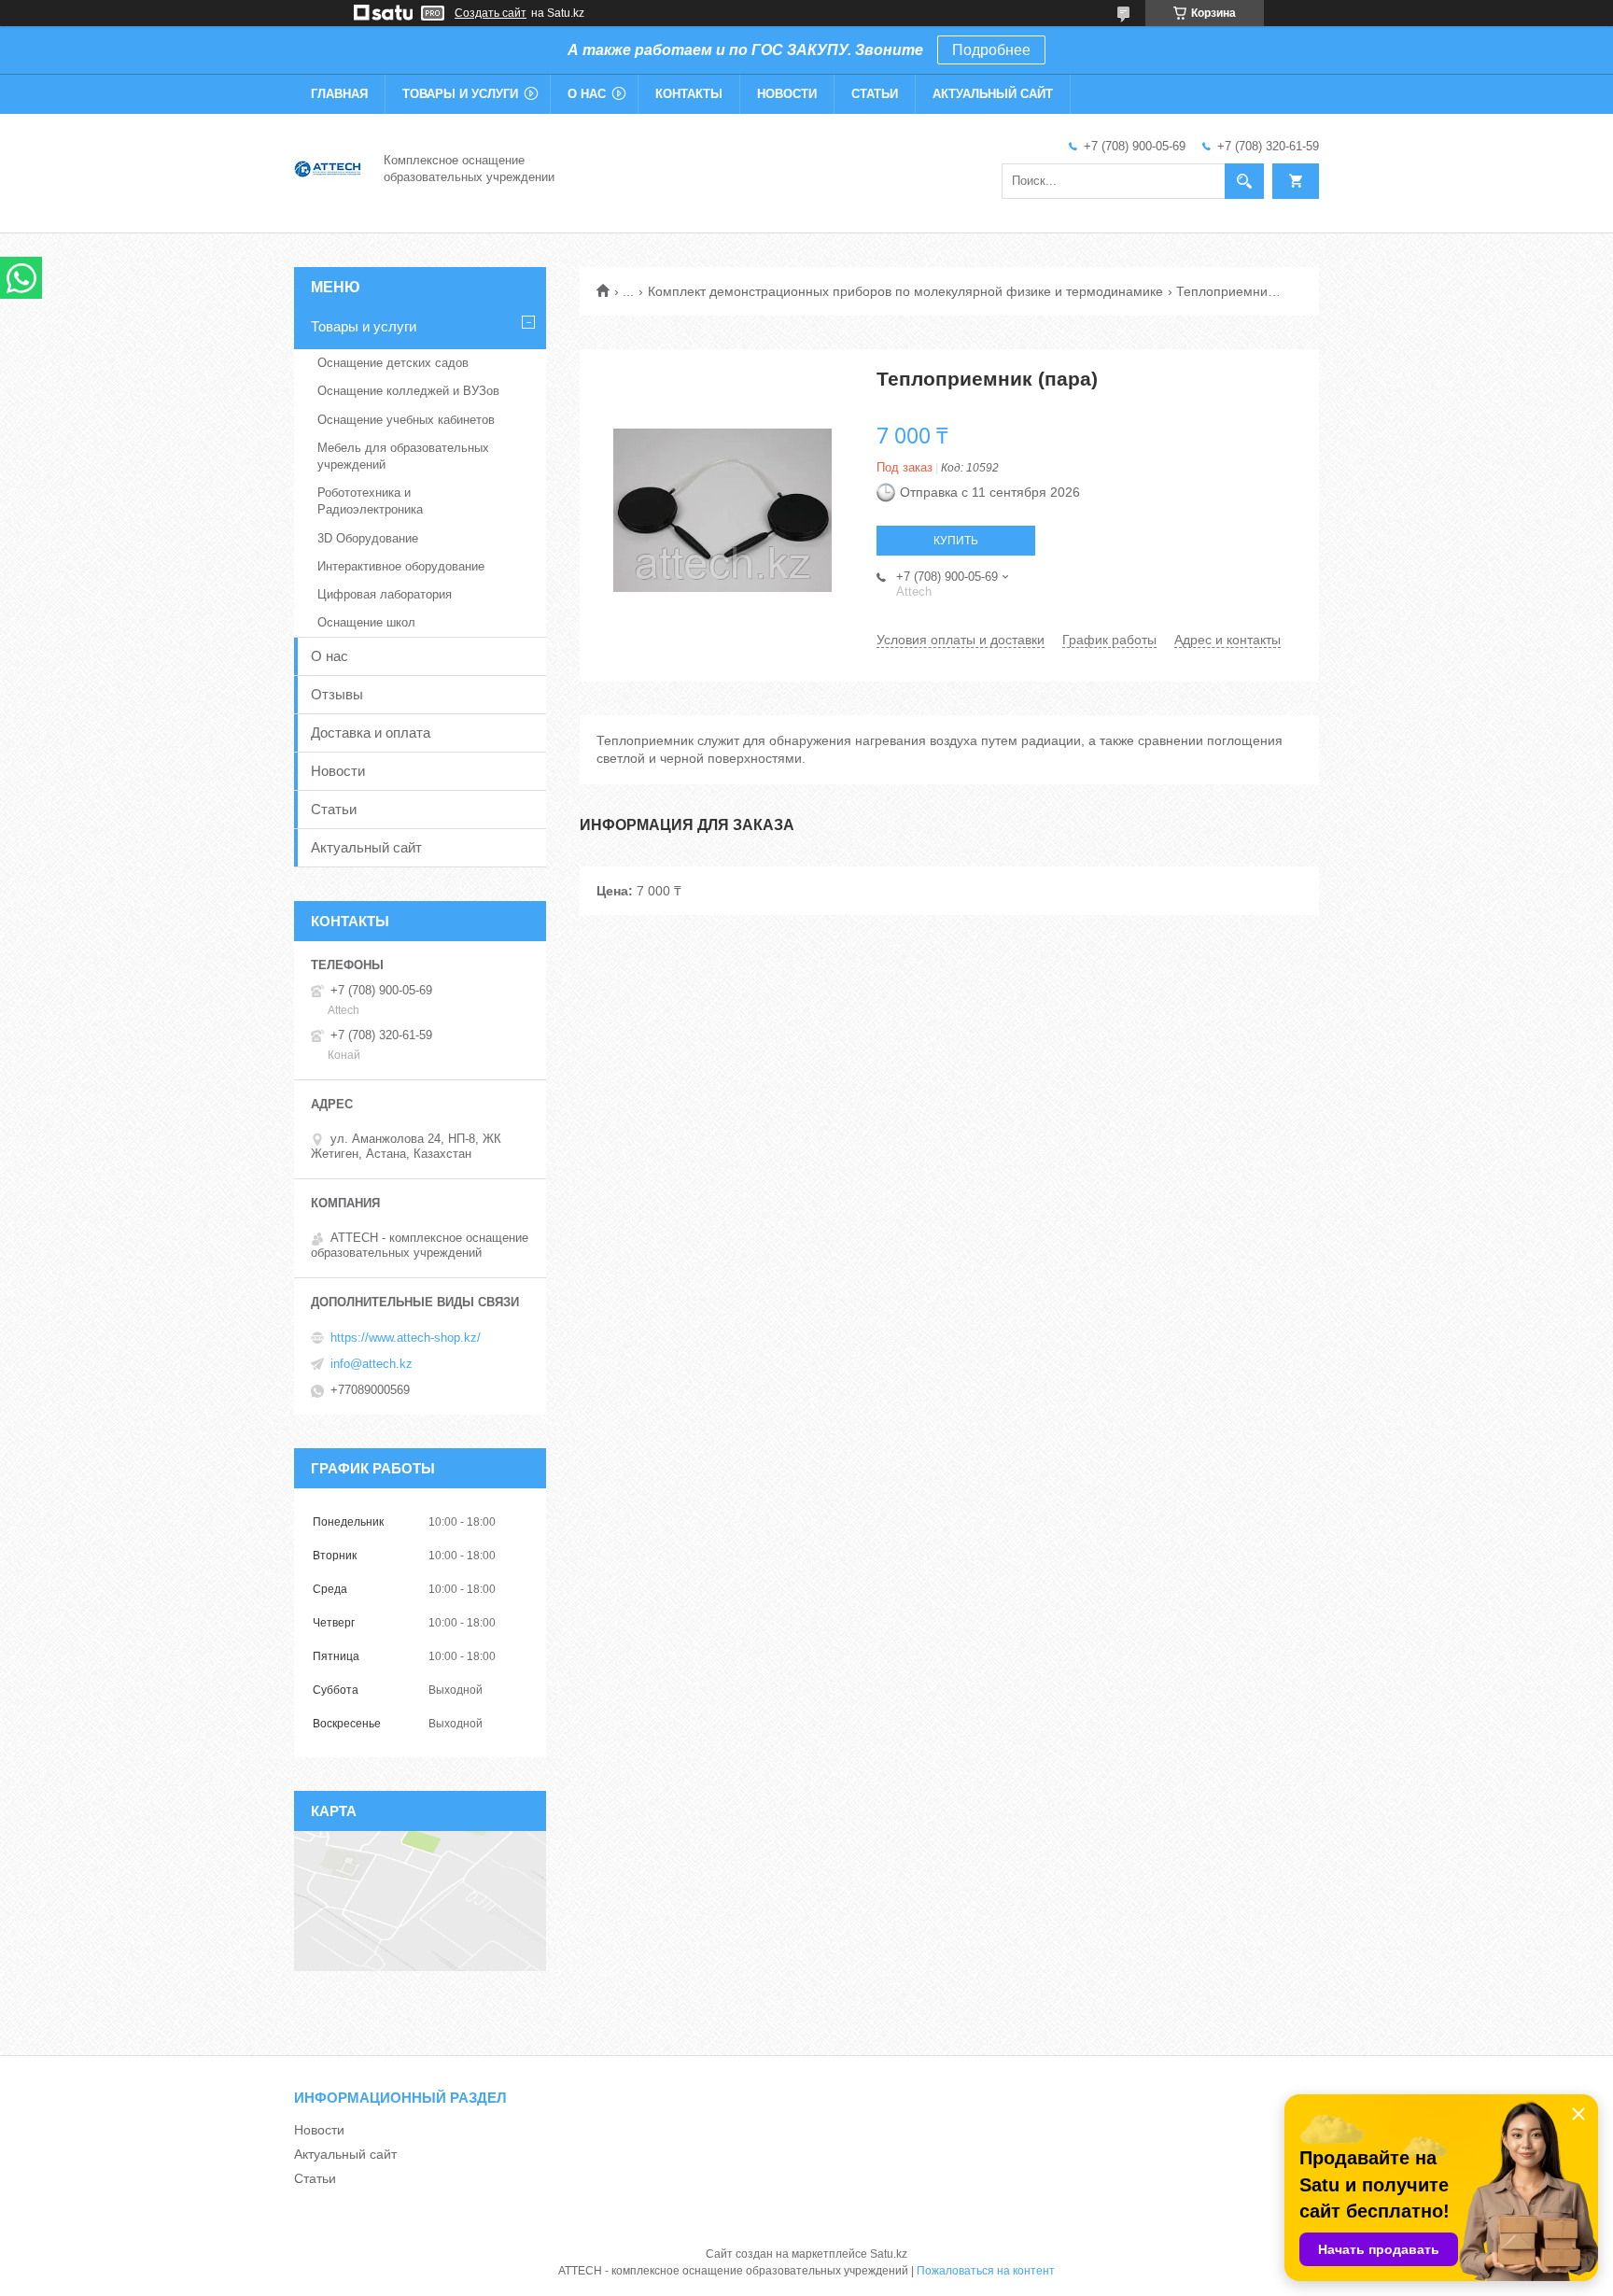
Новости (787, 94)
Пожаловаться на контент (986, 2271)
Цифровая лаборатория (385, 594)
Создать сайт (491, 13)
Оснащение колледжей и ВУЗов (408, 391)
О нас (587, 94)
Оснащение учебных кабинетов (406, 420)
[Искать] (1244, 181)
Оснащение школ (366, 622)
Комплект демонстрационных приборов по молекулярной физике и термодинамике (905, 291)
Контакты (689, 94)
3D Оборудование (368, 538)
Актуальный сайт (993, 94)
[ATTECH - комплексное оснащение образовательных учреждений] (328, 167)
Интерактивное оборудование (401, 566)
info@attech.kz (372, 1364)
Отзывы (337, 694)
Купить (956, 541)
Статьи (875, 94)
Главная (339, 94)
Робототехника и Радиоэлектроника (370, 501)
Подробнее (991, 50)
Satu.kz (889, 2254)
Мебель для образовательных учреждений (403, 456)
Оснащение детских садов (393, 363)
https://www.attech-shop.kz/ (406, 1338)
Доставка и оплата (371, 732)
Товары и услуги (460, 94)
